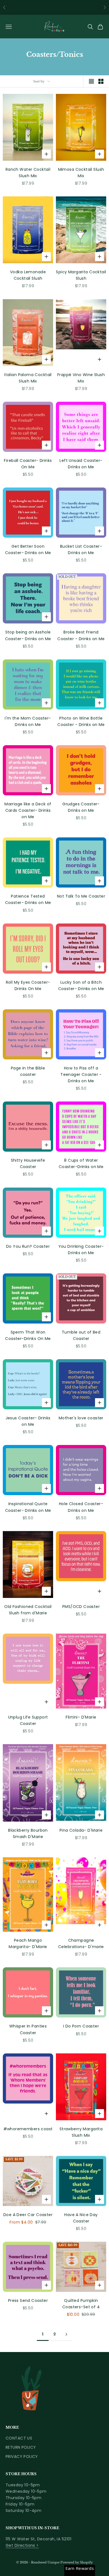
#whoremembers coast (28, 2129)
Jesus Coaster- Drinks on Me (28, 1421)
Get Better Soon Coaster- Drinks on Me (28, 549)
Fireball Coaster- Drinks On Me (28, 464)
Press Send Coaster (28, 2300)
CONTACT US (19, 2438)
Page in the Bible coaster (28, 1071)
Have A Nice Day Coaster (81, 2218)
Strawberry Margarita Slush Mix (81, 2132)
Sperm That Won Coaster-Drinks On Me (28, 1335)
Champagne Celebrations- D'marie (81, 1943)
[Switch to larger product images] (91, 81)
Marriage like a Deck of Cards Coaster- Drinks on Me (28, 810)
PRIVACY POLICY (22, 2456)
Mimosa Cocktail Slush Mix (81, 173)
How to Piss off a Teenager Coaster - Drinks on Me (81, 1074)
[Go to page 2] (66, 2334)
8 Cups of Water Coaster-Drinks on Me (81, 1163)
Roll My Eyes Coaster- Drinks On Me (28, 985)
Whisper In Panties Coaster (28, 2029)
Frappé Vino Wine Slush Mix (81, 378)
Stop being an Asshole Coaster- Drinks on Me (28, 635)
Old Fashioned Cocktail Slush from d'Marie (28, 1610)
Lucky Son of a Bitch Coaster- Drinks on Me (81, 985)
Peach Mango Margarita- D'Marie (28, 1943)
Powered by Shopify (77, 2562)
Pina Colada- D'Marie (81, 1830)
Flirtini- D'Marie (81, 1717)
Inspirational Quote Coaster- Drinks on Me (28, 1507)
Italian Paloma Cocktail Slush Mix (28, 378)
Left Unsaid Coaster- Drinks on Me (81, 464)
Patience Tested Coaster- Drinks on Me (28, 899)
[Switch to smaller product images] (101, 81)
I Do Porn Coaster (81, 2026)
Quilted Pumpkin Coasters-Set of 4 (81, 2304)
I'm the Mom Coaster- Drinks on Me (28, 721)
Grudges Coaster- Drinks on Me (81, 807)
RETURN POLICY (21, 2447)
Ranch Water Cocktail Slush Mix (28, 173)
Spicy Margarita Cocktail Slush (81, 275)
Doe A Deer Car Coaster (28, 2215)
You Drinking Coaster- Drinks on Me (81, 1250)
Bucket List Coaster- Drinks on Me (81, 549)
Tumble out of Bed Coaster (81, 1335)
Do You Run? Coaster (28, 1246)
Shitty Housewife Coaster (28, 1163)
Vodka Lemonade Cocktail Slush (28, 275)
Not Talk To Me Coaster (81, 896)
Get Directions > (22, 2545)
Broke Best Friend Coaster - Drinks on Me (81, 635)
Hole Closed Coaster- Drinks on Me (81, 1507)
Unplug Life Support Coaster (28, 1720)
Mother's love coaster (81, 1418)
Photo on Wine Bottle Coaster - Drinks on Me (81, 721)
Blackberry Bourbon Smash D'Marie (28, 1833)
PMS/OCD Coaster (81, 1607)
